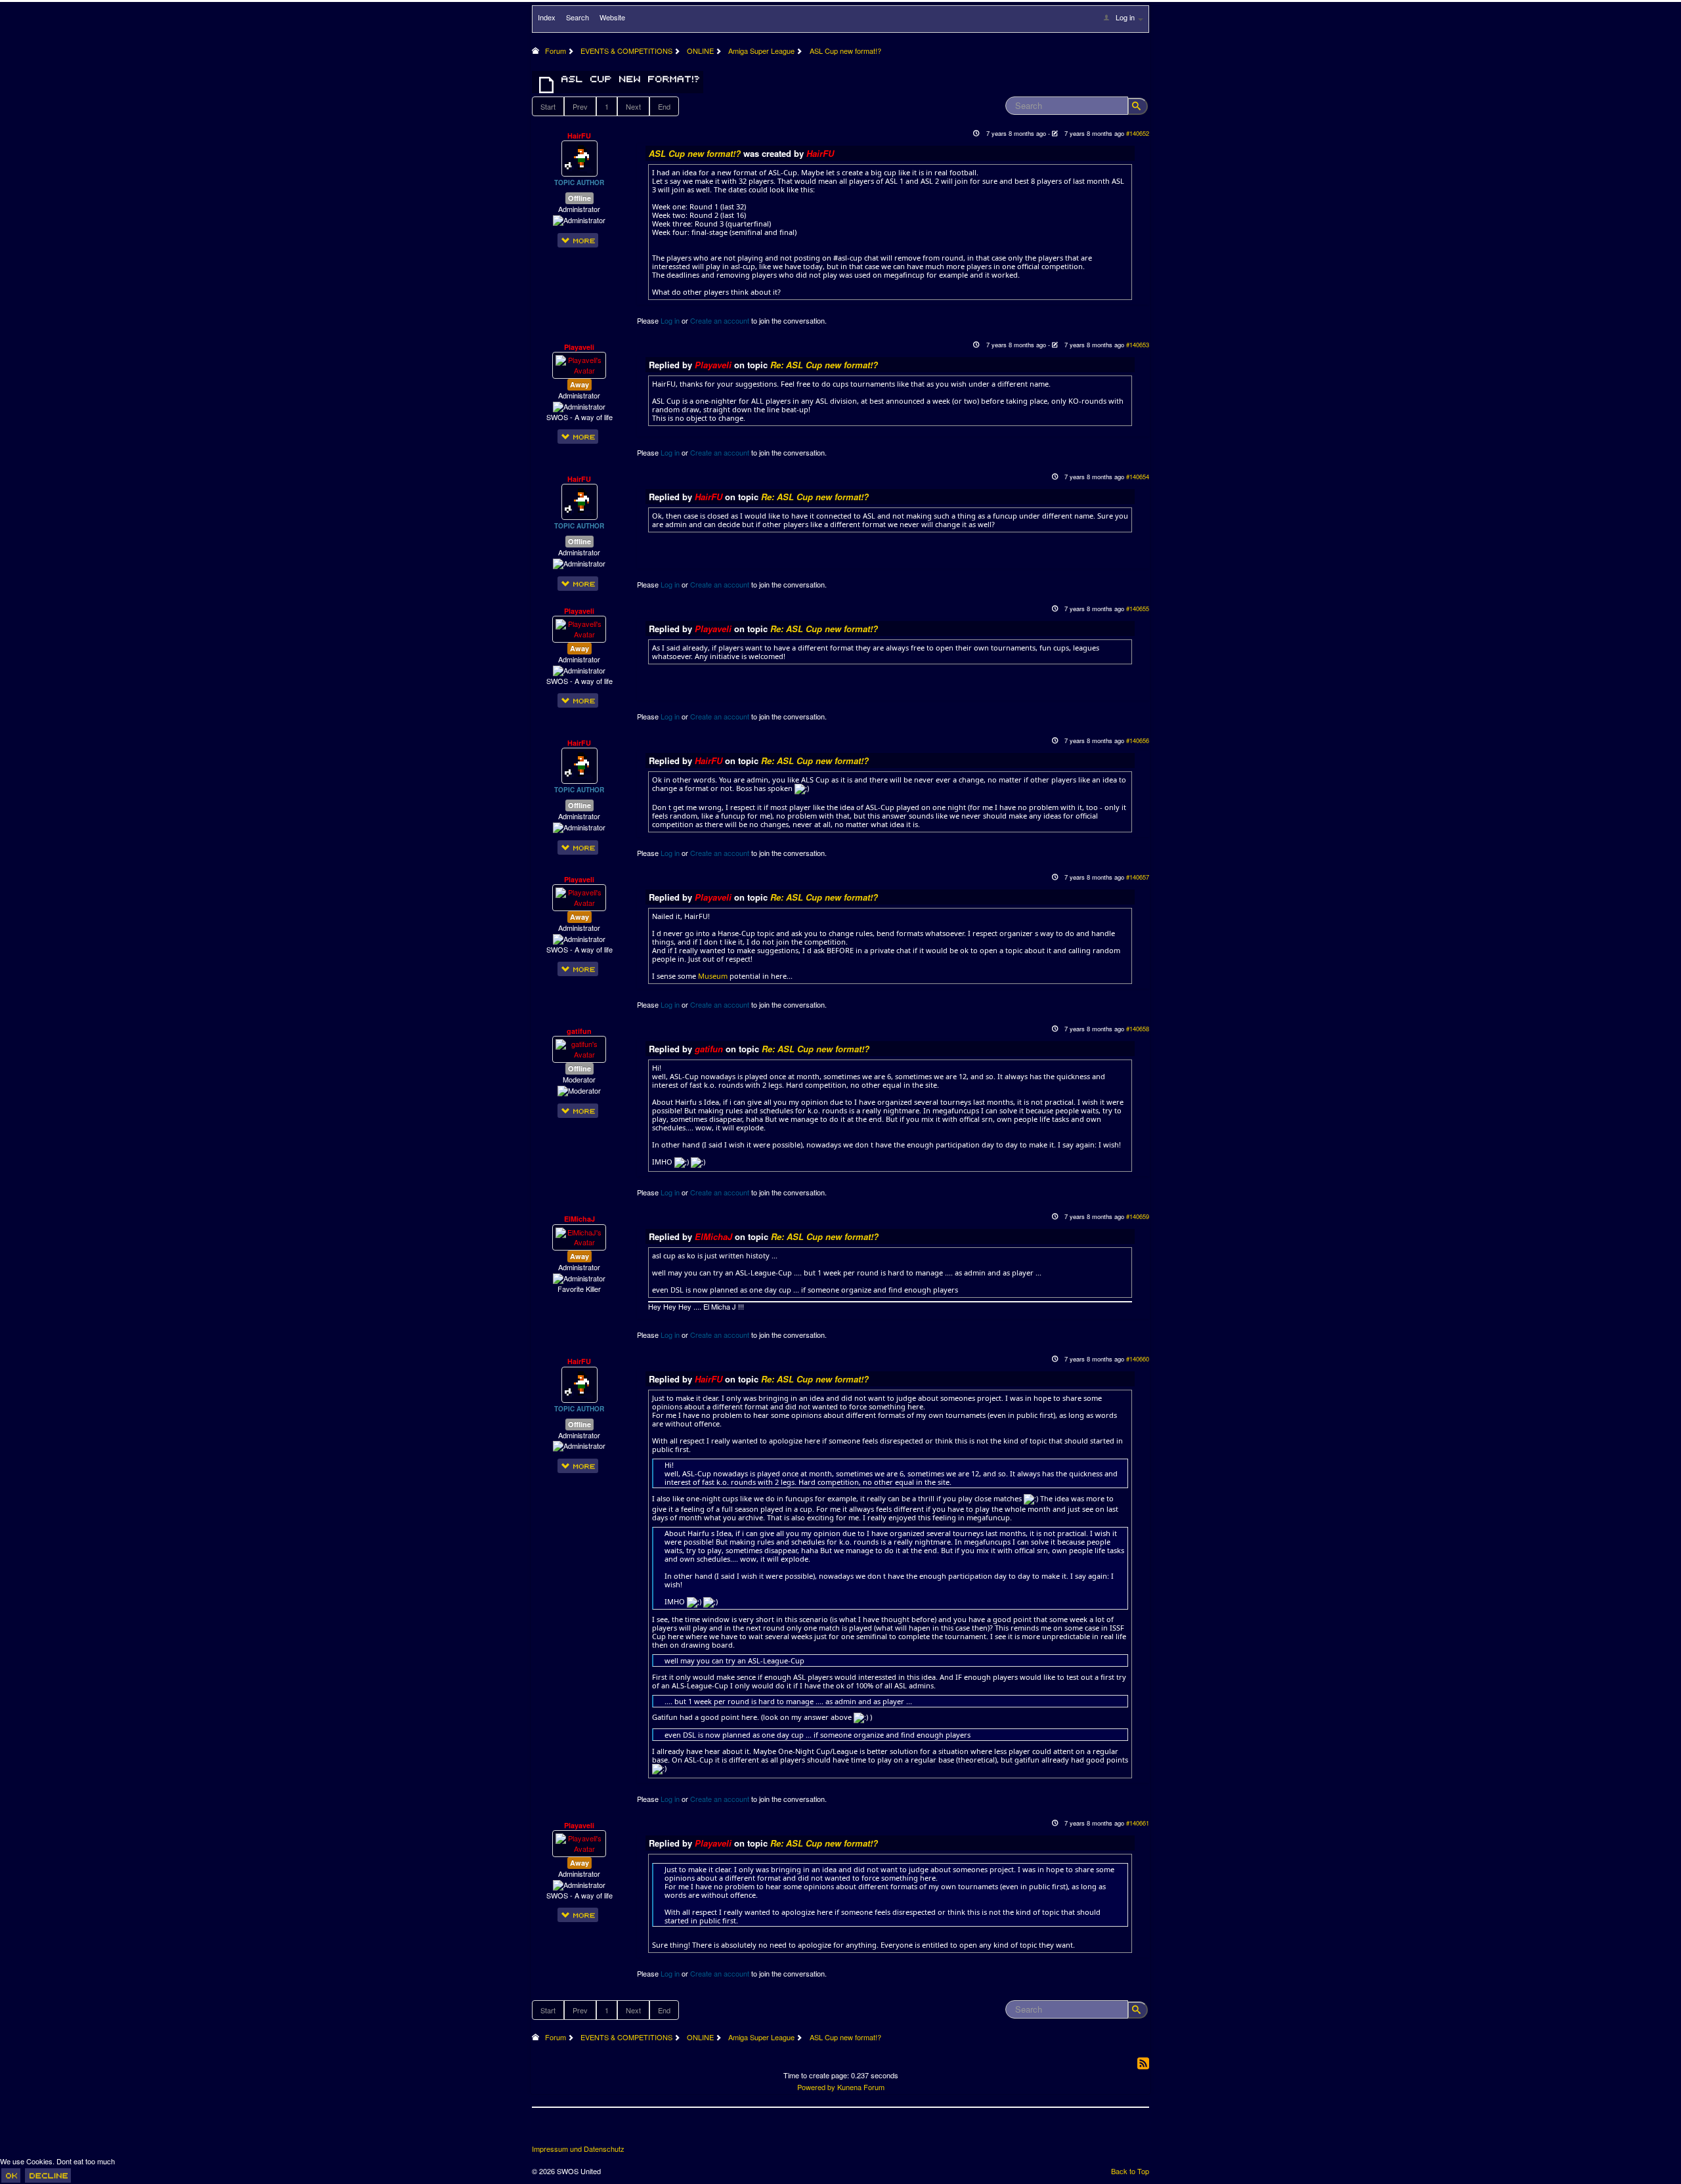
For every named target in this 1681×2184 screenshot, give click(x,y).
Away (579, 384)
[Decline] (48, 2175)
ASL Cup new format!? (696, 153)
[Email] (616, 2131)
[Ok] (11, 2175)
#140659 (1138, 1216)
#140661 (1138, 1823)
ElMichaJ (579, 1219)
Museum (713, 976)
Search (578, 17)
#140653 (1138, 345)
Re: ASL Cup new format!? (824, 365)
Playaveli (579, 347)
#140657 (1138, 877)
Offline (579, 198)
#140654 (1138, 477)
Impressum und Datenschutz (578, 2149)
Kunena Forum (861, 2087)
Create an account (720, 320)
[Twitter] (567, 2131)
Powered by (816, 2087)
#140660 (1138, 1359)
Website (612, 17)
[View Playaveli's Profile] (579, 364)
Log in (670, 320)
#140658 (1138, 1029)
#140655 (1138, 609)
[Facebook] (543, 2131)
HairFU (579, 136)
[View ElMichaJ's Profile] (579, 1236)
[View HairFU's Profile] (579, 158)
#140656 (1138, 740)
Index (547, 17)
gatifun (579, 1031)
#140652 (1138, 133)
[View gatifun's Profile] (579, 1048)
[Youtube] (592, 2131)
